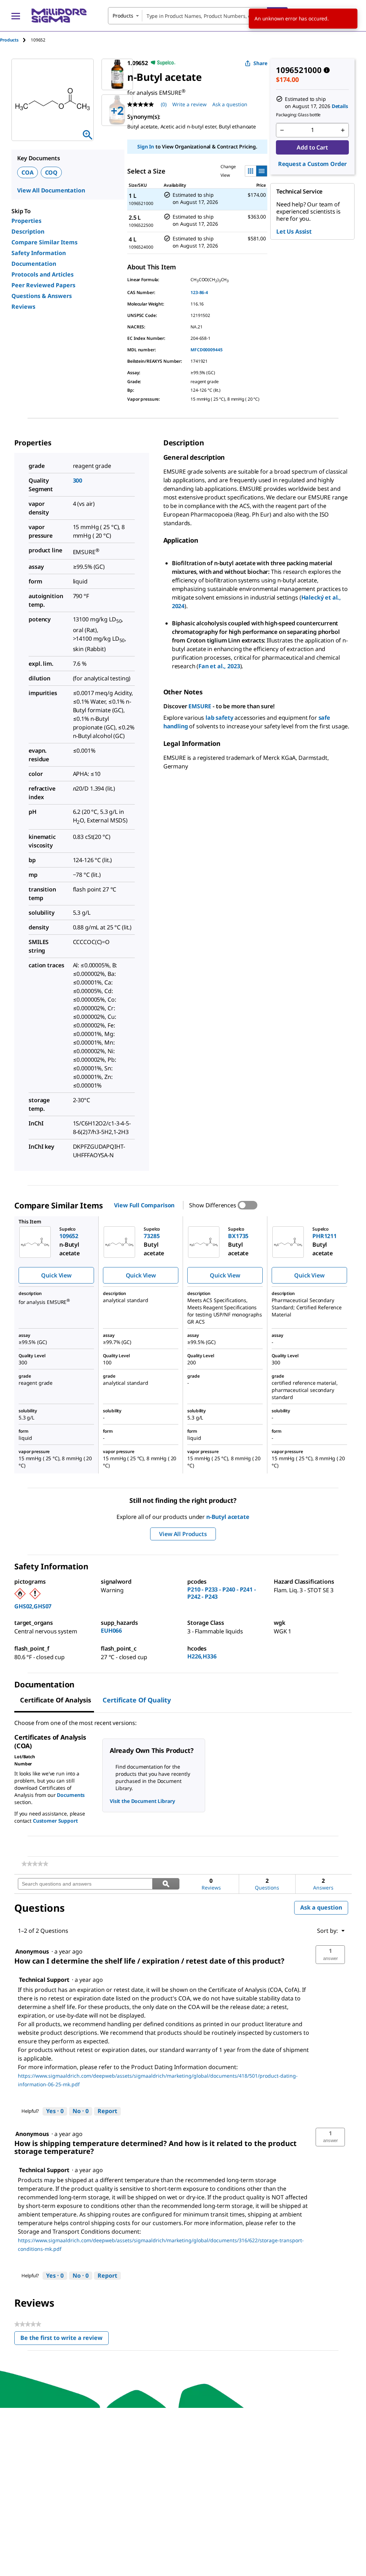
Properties (26, 221)
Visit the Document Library (142, 1801)
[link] (35, 1864)
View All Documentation (51, 190)
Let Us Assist (294, 231)
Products (9, 40)
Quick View (56, 1275)
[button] (330, 1955)
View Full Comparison (144, 1205)
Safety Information (39, 253)
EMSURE (200, 706)
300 (78, 480)
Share (260, 63)
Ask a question (230, 104)
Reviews (23, 307)
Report (107, 2111)
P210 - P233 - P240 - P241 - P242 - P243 (222, 1593)
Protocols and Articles (43, 274)
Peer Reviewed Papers (43, 285)
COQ (51, 172)
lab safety (219, 718)
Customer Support (55, 1821)
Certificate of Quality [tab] (137, 1700)
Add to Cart (312, 147)
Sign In (146, 146)
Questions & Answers (42, 296)
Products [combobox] (123, 16)
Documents (71, 1795)
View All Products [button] (183, 1534)
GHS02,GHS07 (33, 1606)
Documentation (34, 264)
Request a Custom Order (312, 164)
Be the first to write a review (65, 2339)
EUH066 (111, 1631)
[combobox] (198, 16)
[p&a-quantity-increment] (343, 130)
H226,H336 (202, 1656)
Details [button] (340, 106)
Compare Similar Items (44, 242)
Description (28, 231)
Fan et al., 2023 (219, 666)
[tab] (15, 40)
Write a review (189, 104)
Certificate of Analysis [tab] (56, 1700)
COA (28, 172)
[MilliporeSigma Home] (59, 16)
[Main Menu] (16, 16)
